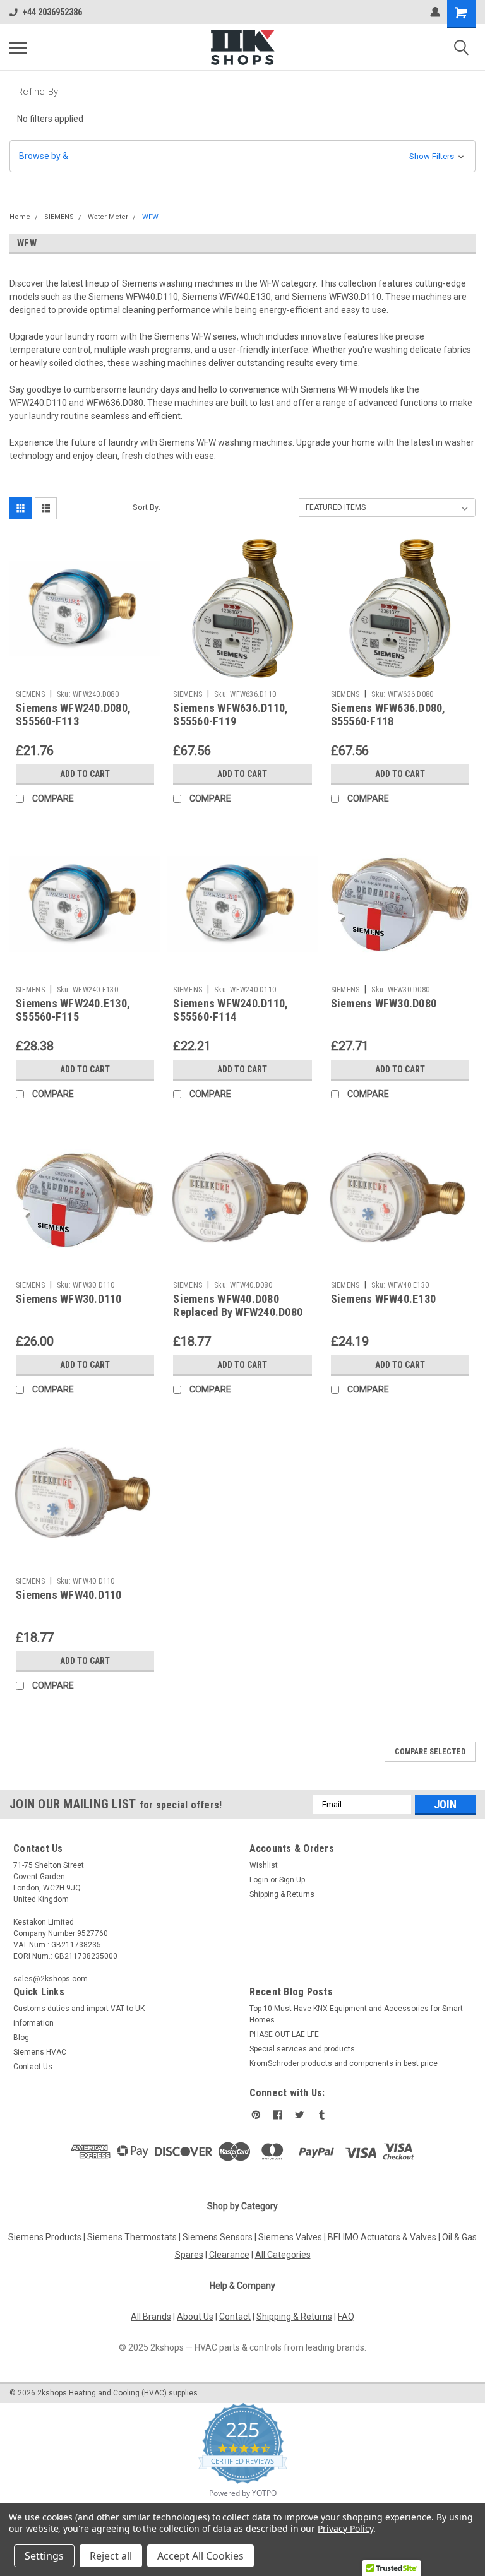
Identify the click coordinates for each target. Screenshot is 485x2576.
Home (20, 217)
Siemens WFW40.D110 (69, 1595)
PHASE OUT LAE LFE (284, 2034)
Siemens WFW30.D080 (384, 1003)
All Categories (283, 2255)
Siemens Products (45, 2237)
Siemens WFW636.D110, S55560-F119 (231, 715)
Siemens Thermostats (132, 2237)
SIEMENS (59, 217)
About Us (195, 2317)
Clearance (229, 2255)
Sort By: (147, 507)
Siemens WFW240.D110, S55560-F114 (231, 1010)
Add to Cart (85, 774)
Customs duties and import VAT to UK (79, 2009)
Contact (235, 2317)
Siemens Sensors (218, 2237)
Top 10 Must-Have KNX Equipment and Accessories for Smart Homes (356, 2014)
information (33, 2023)
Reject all (111, 2556)
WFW (150, 217)
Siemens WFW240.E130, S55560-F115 (73, 1010)
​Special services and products (302, 2049)
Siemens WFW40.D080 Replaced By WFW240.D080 (238, 1305)
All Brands (151, 2317)
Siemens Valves (290, 2237)
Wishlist (264, 1865)
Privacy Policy (345, 2528)
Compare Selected (430, 1752)
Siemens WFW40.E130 (384, 1299)
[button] (242, 156)
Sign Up (292, 1880)
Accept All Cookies (201, 2556)
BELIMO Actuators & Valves (382, 2237)
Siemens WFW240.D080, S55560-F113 (73, 715)
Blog (21, 2038)
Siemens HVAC (40, 2052)
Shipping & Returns (282, 1894)
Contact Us (33, 2067)
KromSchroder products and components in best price (344, 2063)
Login (259, 1880)
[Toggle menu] (18, 47)
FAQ (346, 2317)
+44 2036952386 (52, 12)
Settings (44, 2556)
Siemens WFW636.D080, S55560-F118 (388, 715)
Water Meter (108, 217)
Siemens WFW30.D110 (69, 1299)
